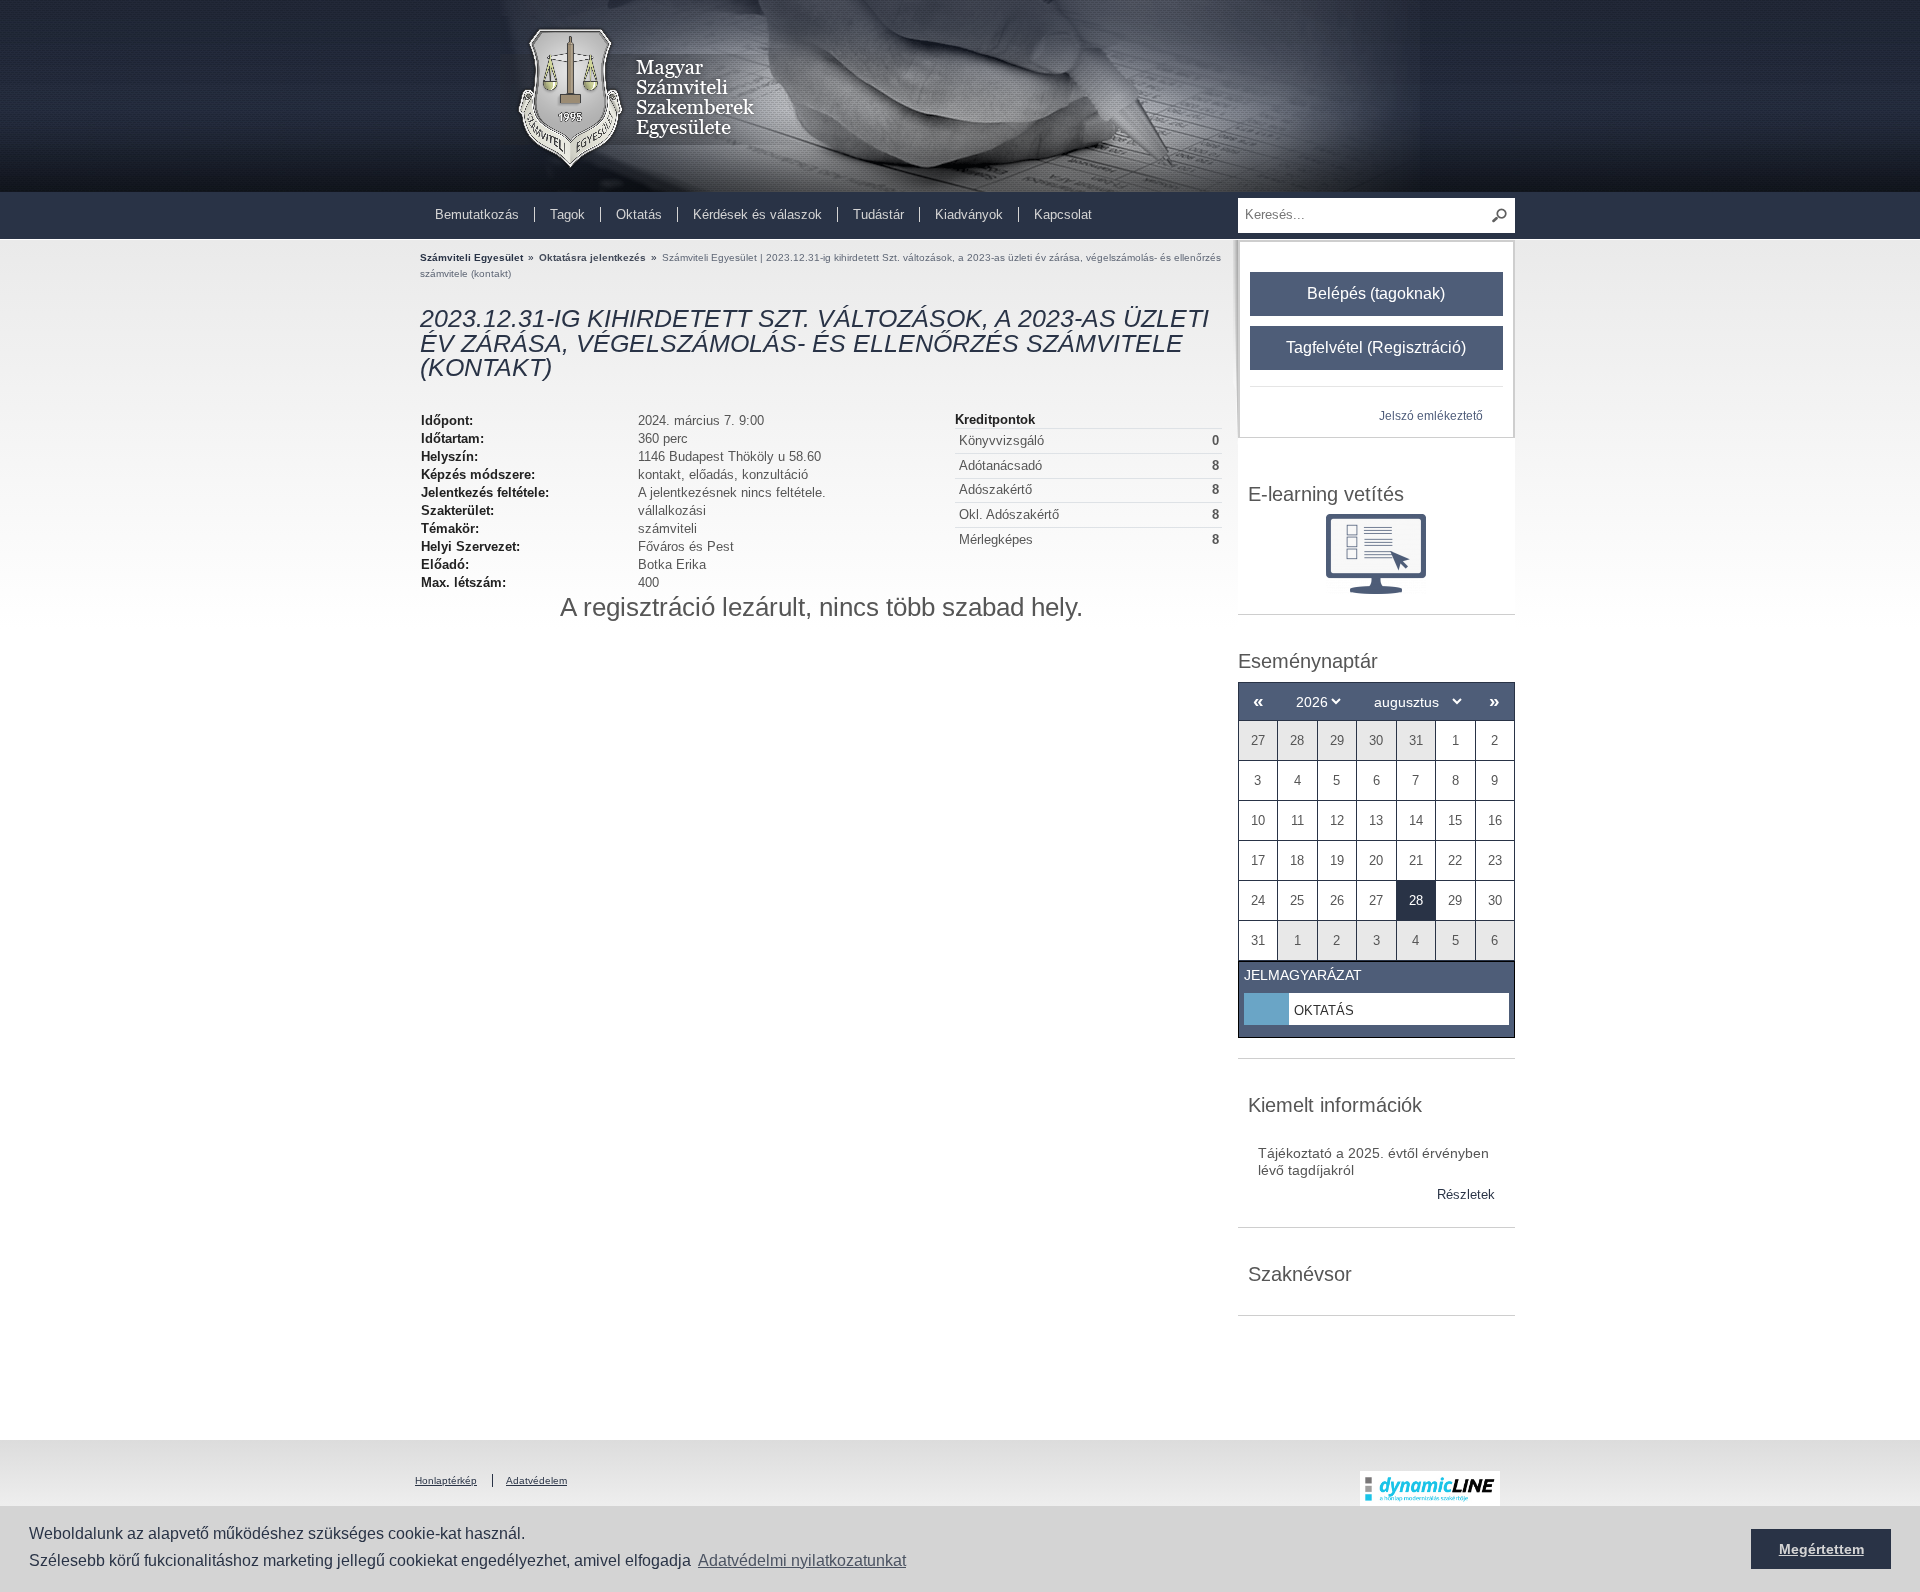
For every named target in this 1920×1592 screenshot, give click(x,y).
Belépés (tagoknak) (1376, 293)
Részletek (1466, 1194)
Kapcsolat (1063, 214)
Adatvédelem (536, 1480)
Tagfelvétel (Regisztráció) (1376, 347)
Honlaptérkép (446, 1480)
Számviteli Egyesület (471, 257)
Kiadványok (969, 214)
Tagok (567, 214)
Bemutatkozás (477, 214)
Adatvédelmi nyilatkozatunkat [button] (802, 1560)
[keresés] (1500, 215)
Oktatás (639, 214)
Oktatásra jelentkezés (592, 257)
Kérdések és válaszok (757, 214)
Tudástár (878, 214)
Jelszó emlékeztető (1431, 415)
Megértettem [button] (1821, 1549)
